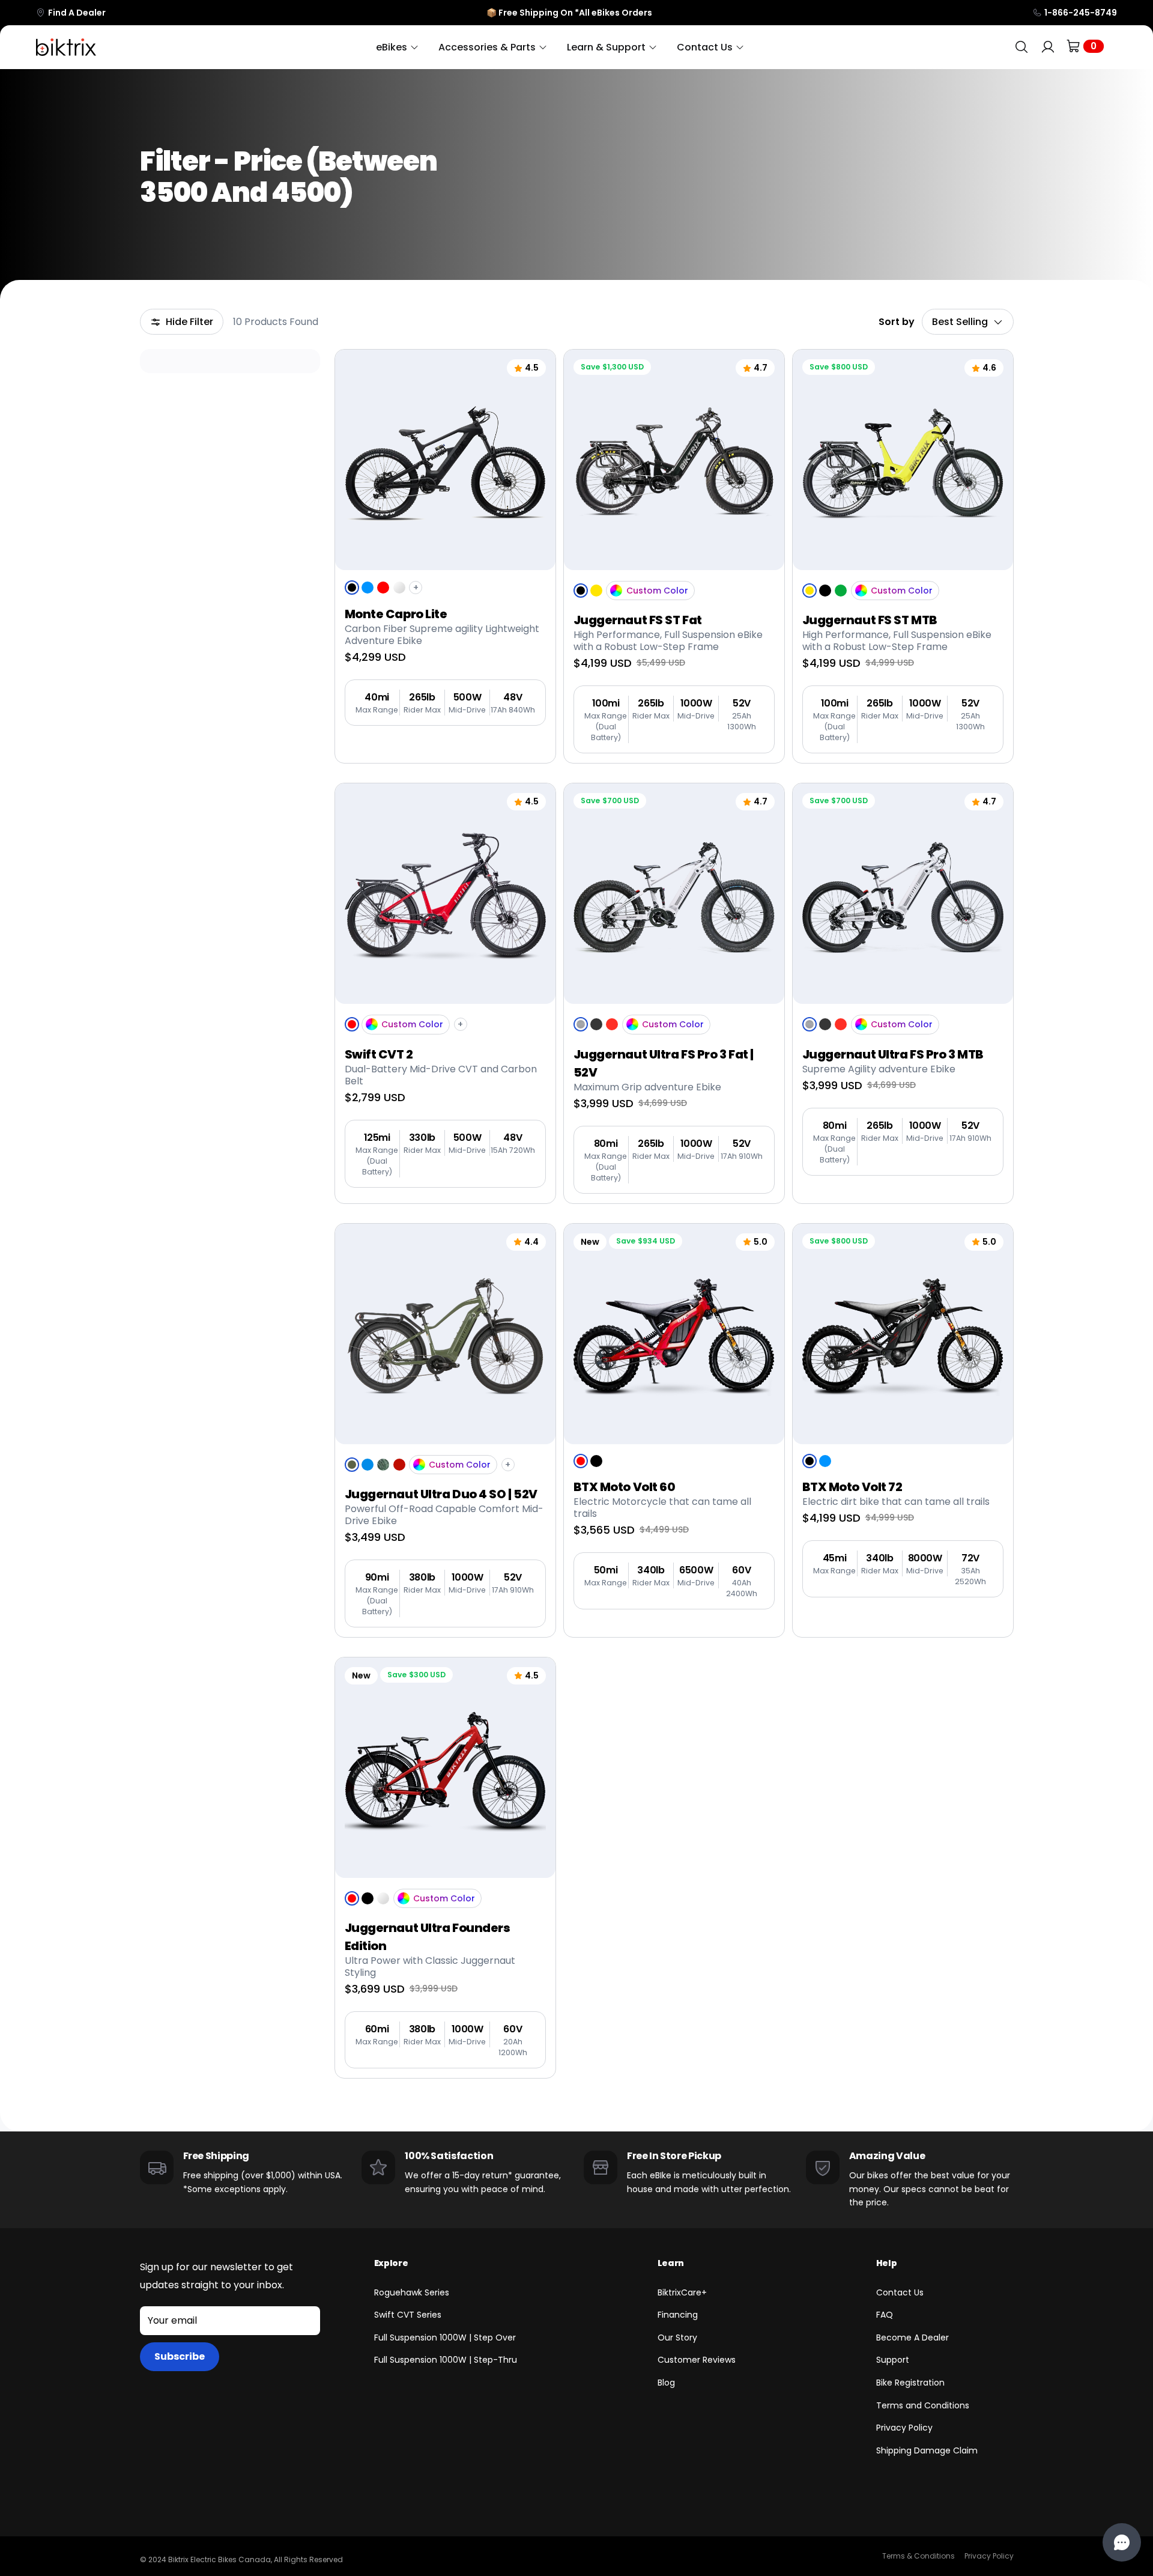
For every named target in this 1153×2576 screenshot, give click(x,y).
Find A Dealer (77, 13)
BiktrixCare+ (682, 2292)
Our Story (677, 2338)
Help (887, 2263)
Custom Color (657, 591)
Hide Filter (189, 322)
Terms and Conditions (923, 2405)
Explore (391, 2263)
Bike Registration (910, 2383)
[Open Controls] (1122, 2542)
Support (893, 2360)
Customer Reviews (697, 2360)
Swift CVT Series (408, 2315)
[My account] (1048, 47)
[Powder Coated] (616, 591)
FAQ (885, 2315)
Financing (678, 2315)
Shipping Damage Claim (927, 2450)
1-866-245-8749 (1081, 13)
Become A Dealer (912, 2338)
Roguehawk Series (412, 2292)
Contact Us (900, 2292)
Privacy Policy (904, 2428)
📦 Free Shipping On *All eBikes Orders (569, 13)
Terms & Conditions (918, 2556)
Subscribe (180, 2356)
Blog (666, 2383)
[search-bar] (1021, 47)
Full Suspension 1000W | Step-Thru (446, 2360)
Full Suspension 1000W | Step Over (445, 2338)
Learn (671, 2263)
